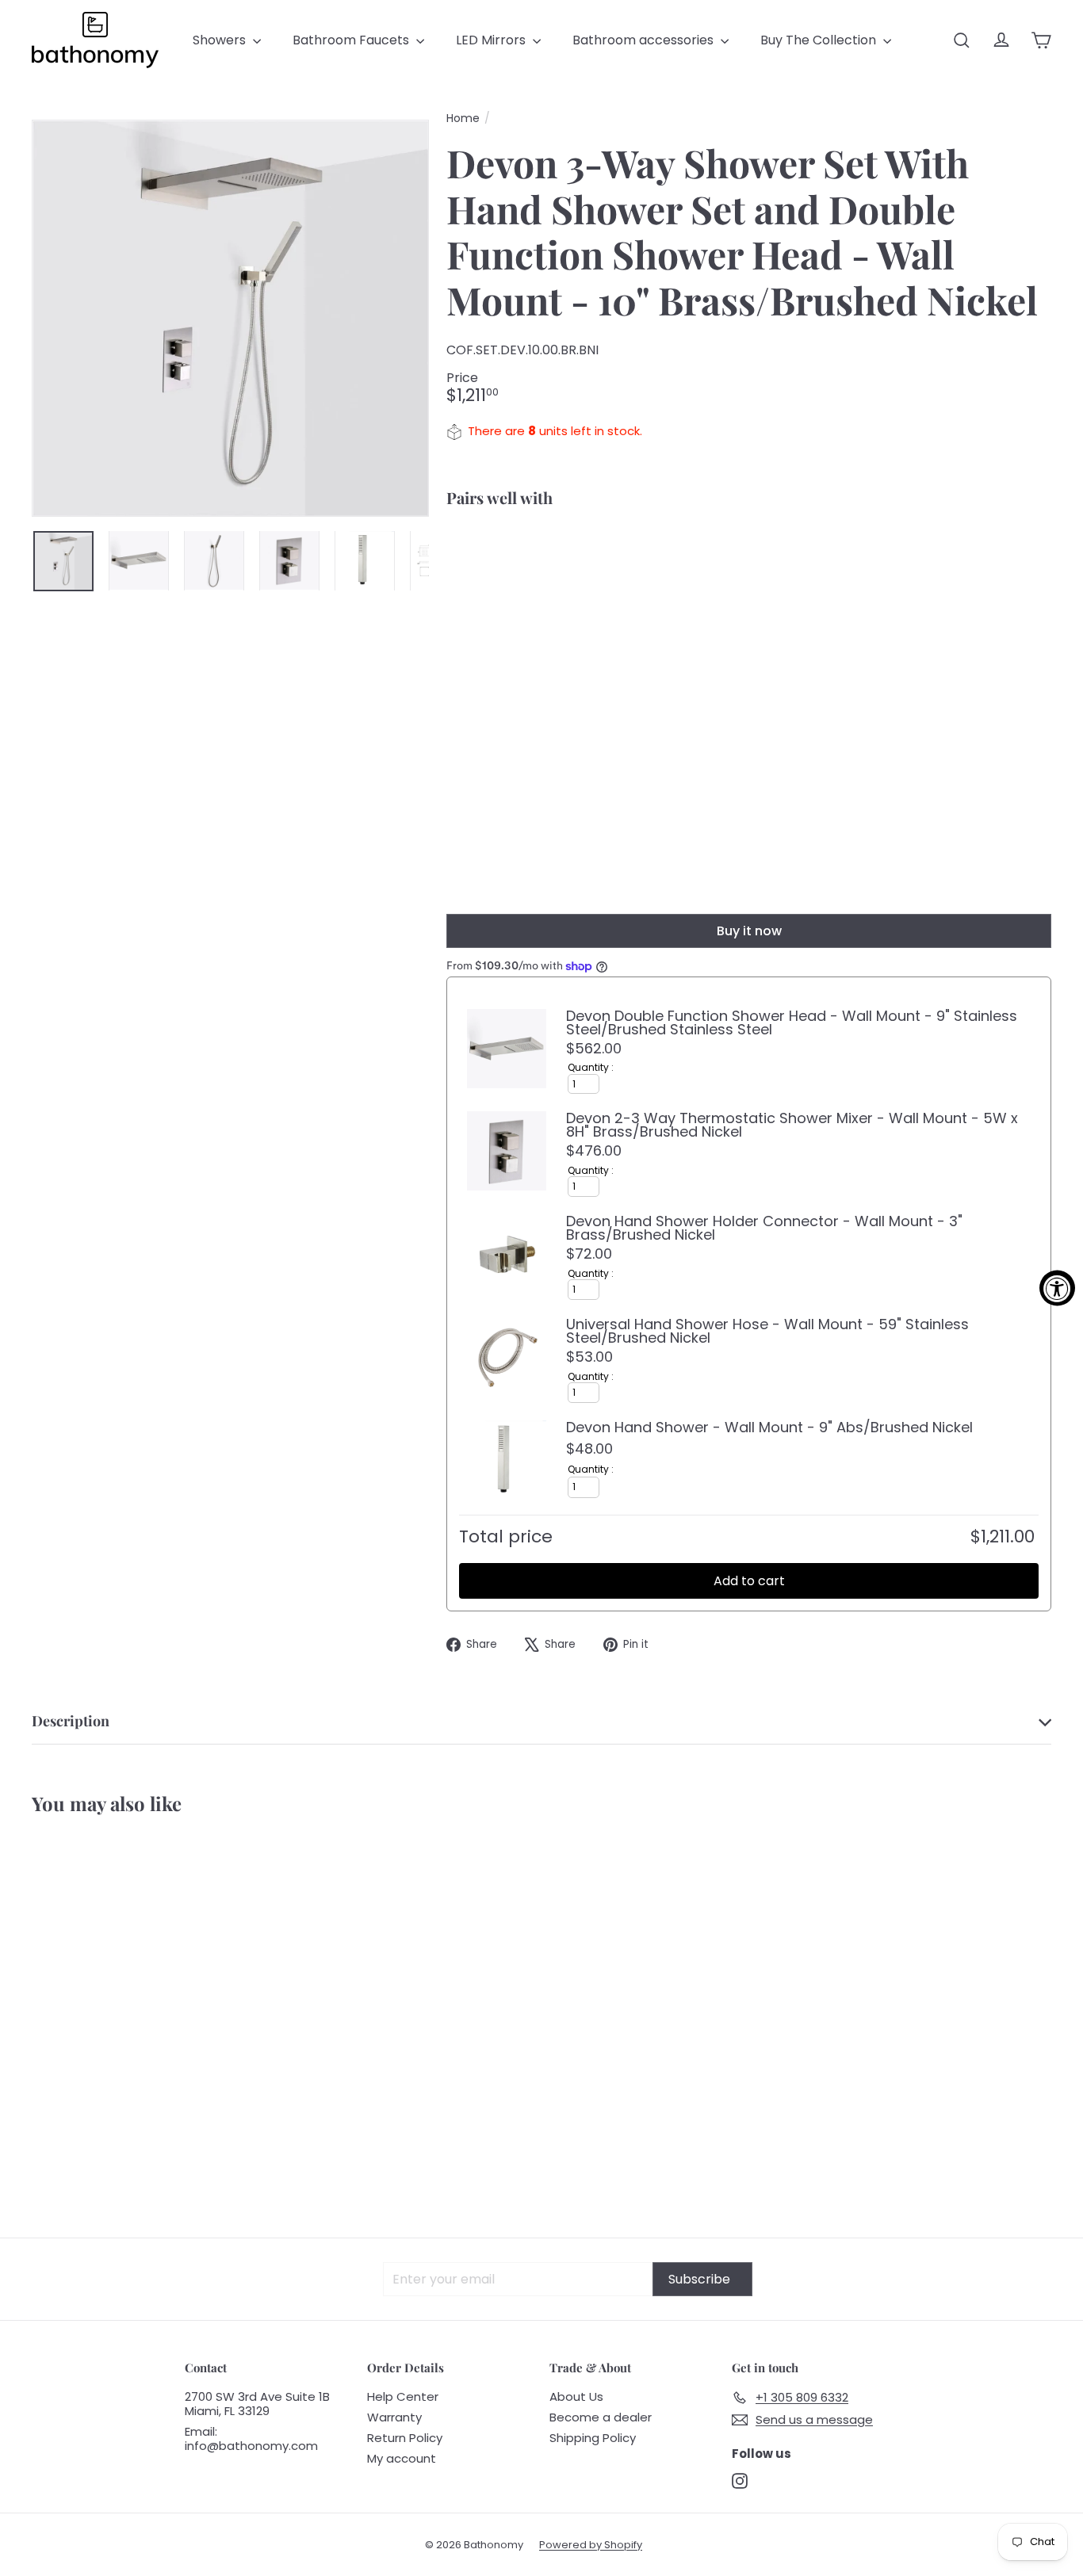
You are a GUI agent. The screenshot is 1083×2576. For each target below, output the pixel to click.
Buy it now (749, 931)
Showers (221, 40)
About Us (576, 2396)
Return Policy (405, 2438)
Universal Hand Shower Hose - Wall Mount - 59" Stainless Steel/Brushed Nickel (767, 1331)
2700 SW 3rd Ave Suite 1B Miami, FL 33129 (257, 2404)
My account (402, 2458)
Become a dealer (601, 2417)
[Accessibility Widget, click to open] (1057, 1288)
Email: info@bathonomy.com (251, 2438)
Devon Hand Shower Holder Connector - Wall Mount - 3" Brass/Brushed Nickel (764, 1228)
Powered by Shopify (591, 2545)
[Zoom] (230, 318)
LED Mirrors (492, 40)
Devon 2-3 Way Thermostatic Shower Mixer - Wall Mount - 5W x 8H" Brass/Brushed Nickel (792, 1125)
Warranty (394, 2417)
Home (463, 118)
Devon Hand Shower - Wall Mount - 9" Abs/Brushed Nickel (769, 1427)
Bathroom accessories (645, 40)
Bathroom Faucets (352, 40)
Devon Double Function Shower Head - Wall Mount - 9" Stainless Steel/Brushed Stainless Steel (792, 1022)
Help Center (403, 2396)
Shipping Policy (593, 2438)
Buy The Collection (820, 40)
